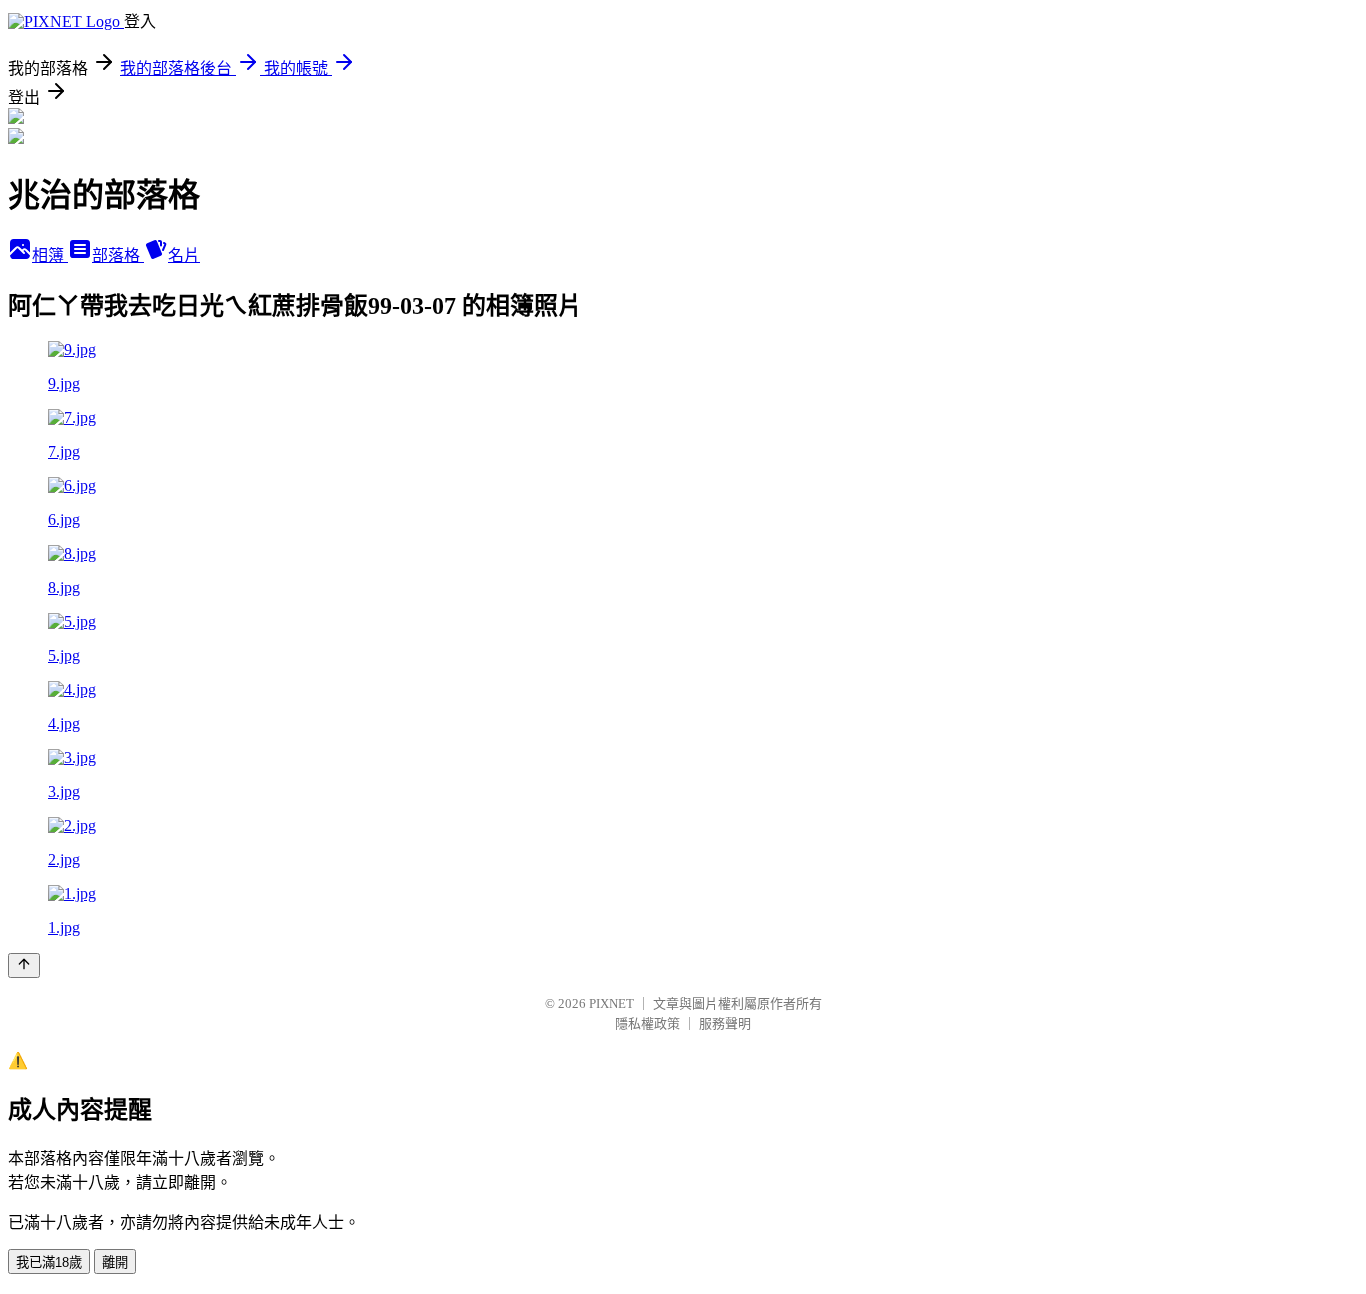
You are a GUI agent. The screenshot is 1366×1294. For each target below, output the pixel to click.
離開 (115, 1262)
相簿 (50, 255)
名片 (184, 255)
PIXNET (611, 1003)
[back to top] (24, 965)
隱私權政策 (647, 1023)
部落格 (118, 255)
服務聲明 (725, 1023)
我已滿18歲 (49, 1262)
